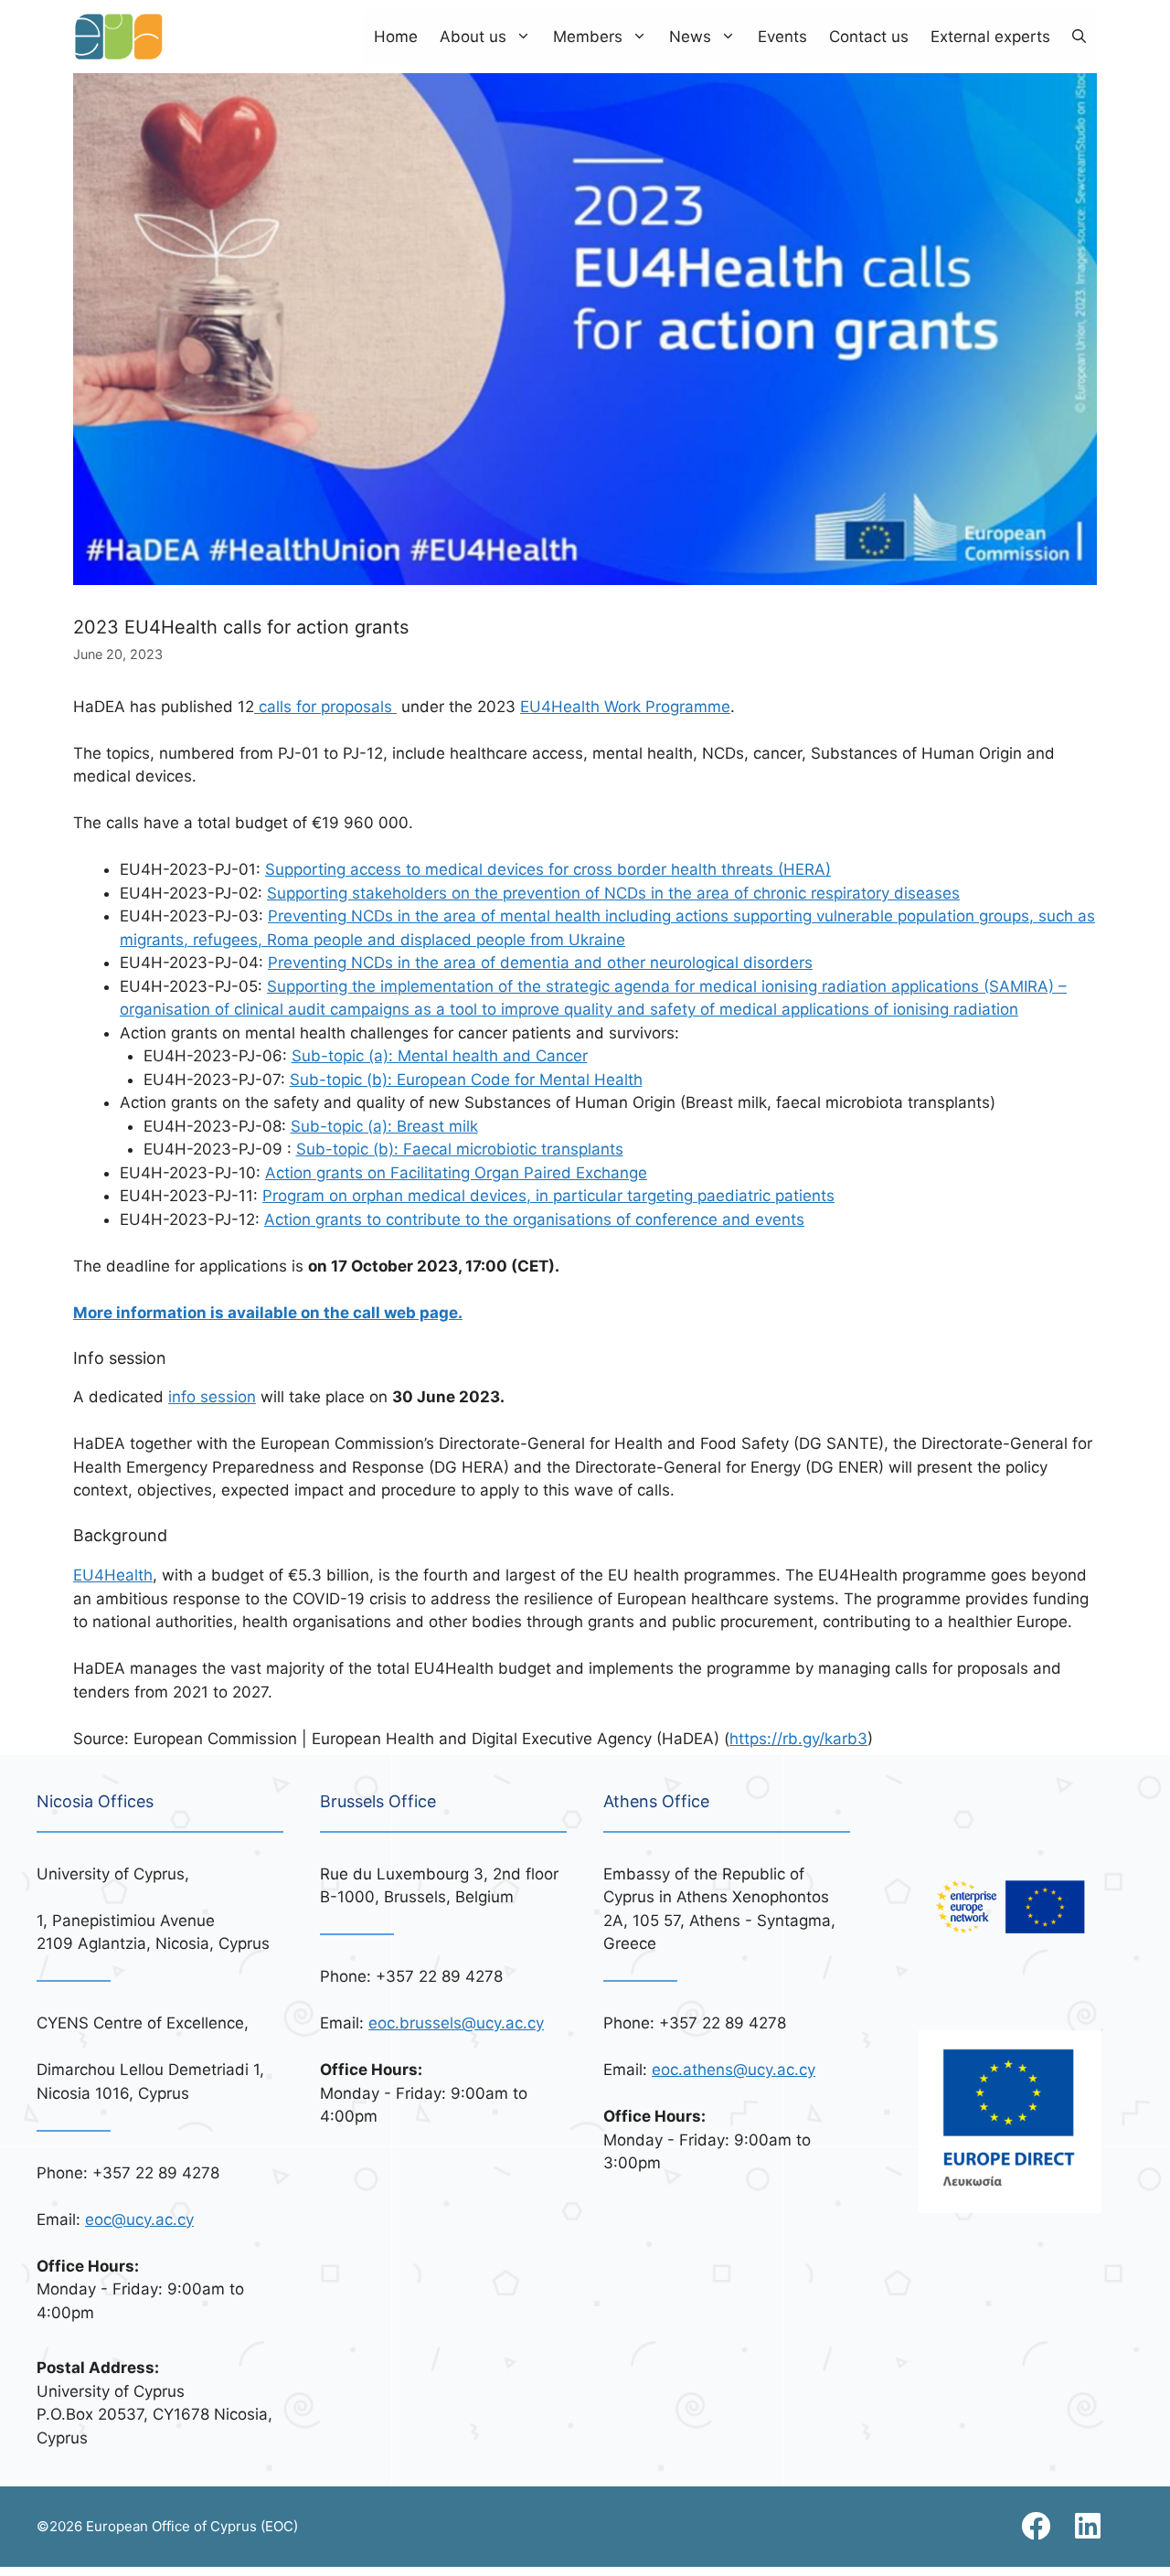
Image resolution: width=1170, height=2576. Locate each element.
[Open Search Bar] (1079, 37)
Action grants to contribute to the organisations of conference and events (534, 1219)
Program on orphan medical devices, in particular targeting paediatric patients (548, 1196)
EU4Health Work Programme (625, 707)
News (690, 37)
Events (782, 37)
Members (588, 37)
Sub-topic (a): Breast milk (384, 1126)
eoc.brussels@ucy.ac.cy (456, 2023)
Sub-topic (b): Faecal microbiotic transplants (460, 1149)
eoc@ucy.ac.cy (139, 2219)
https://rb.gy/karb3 (798, 1739)
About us (473, 37)
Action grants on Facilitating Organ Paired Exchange (456, 1173)
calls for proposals (325, 707)
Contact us (869, 37)
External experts (990, 37)
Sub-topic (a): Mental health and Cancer (440, 1056)
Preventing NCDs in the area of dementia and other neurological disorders (540, 963)
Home (396, 37)
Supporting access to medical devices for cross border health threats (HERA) (548, 869)
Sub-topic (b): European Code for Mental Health (466, 1080)
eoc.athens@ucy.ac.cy (734, 2070)
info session (212, 1397)
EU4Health (113, 1575)
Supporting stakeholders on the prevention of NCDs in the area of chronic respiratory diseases (613, 893)
